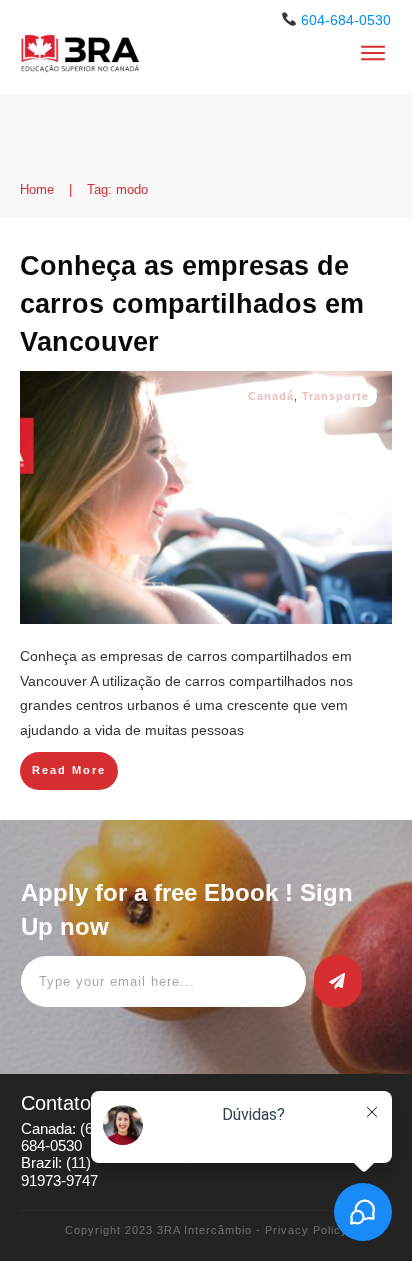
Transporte (335, 396)
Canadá (271, 396)
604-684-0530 (346, 20)
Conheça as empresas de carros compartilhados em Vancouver (192, 304)
